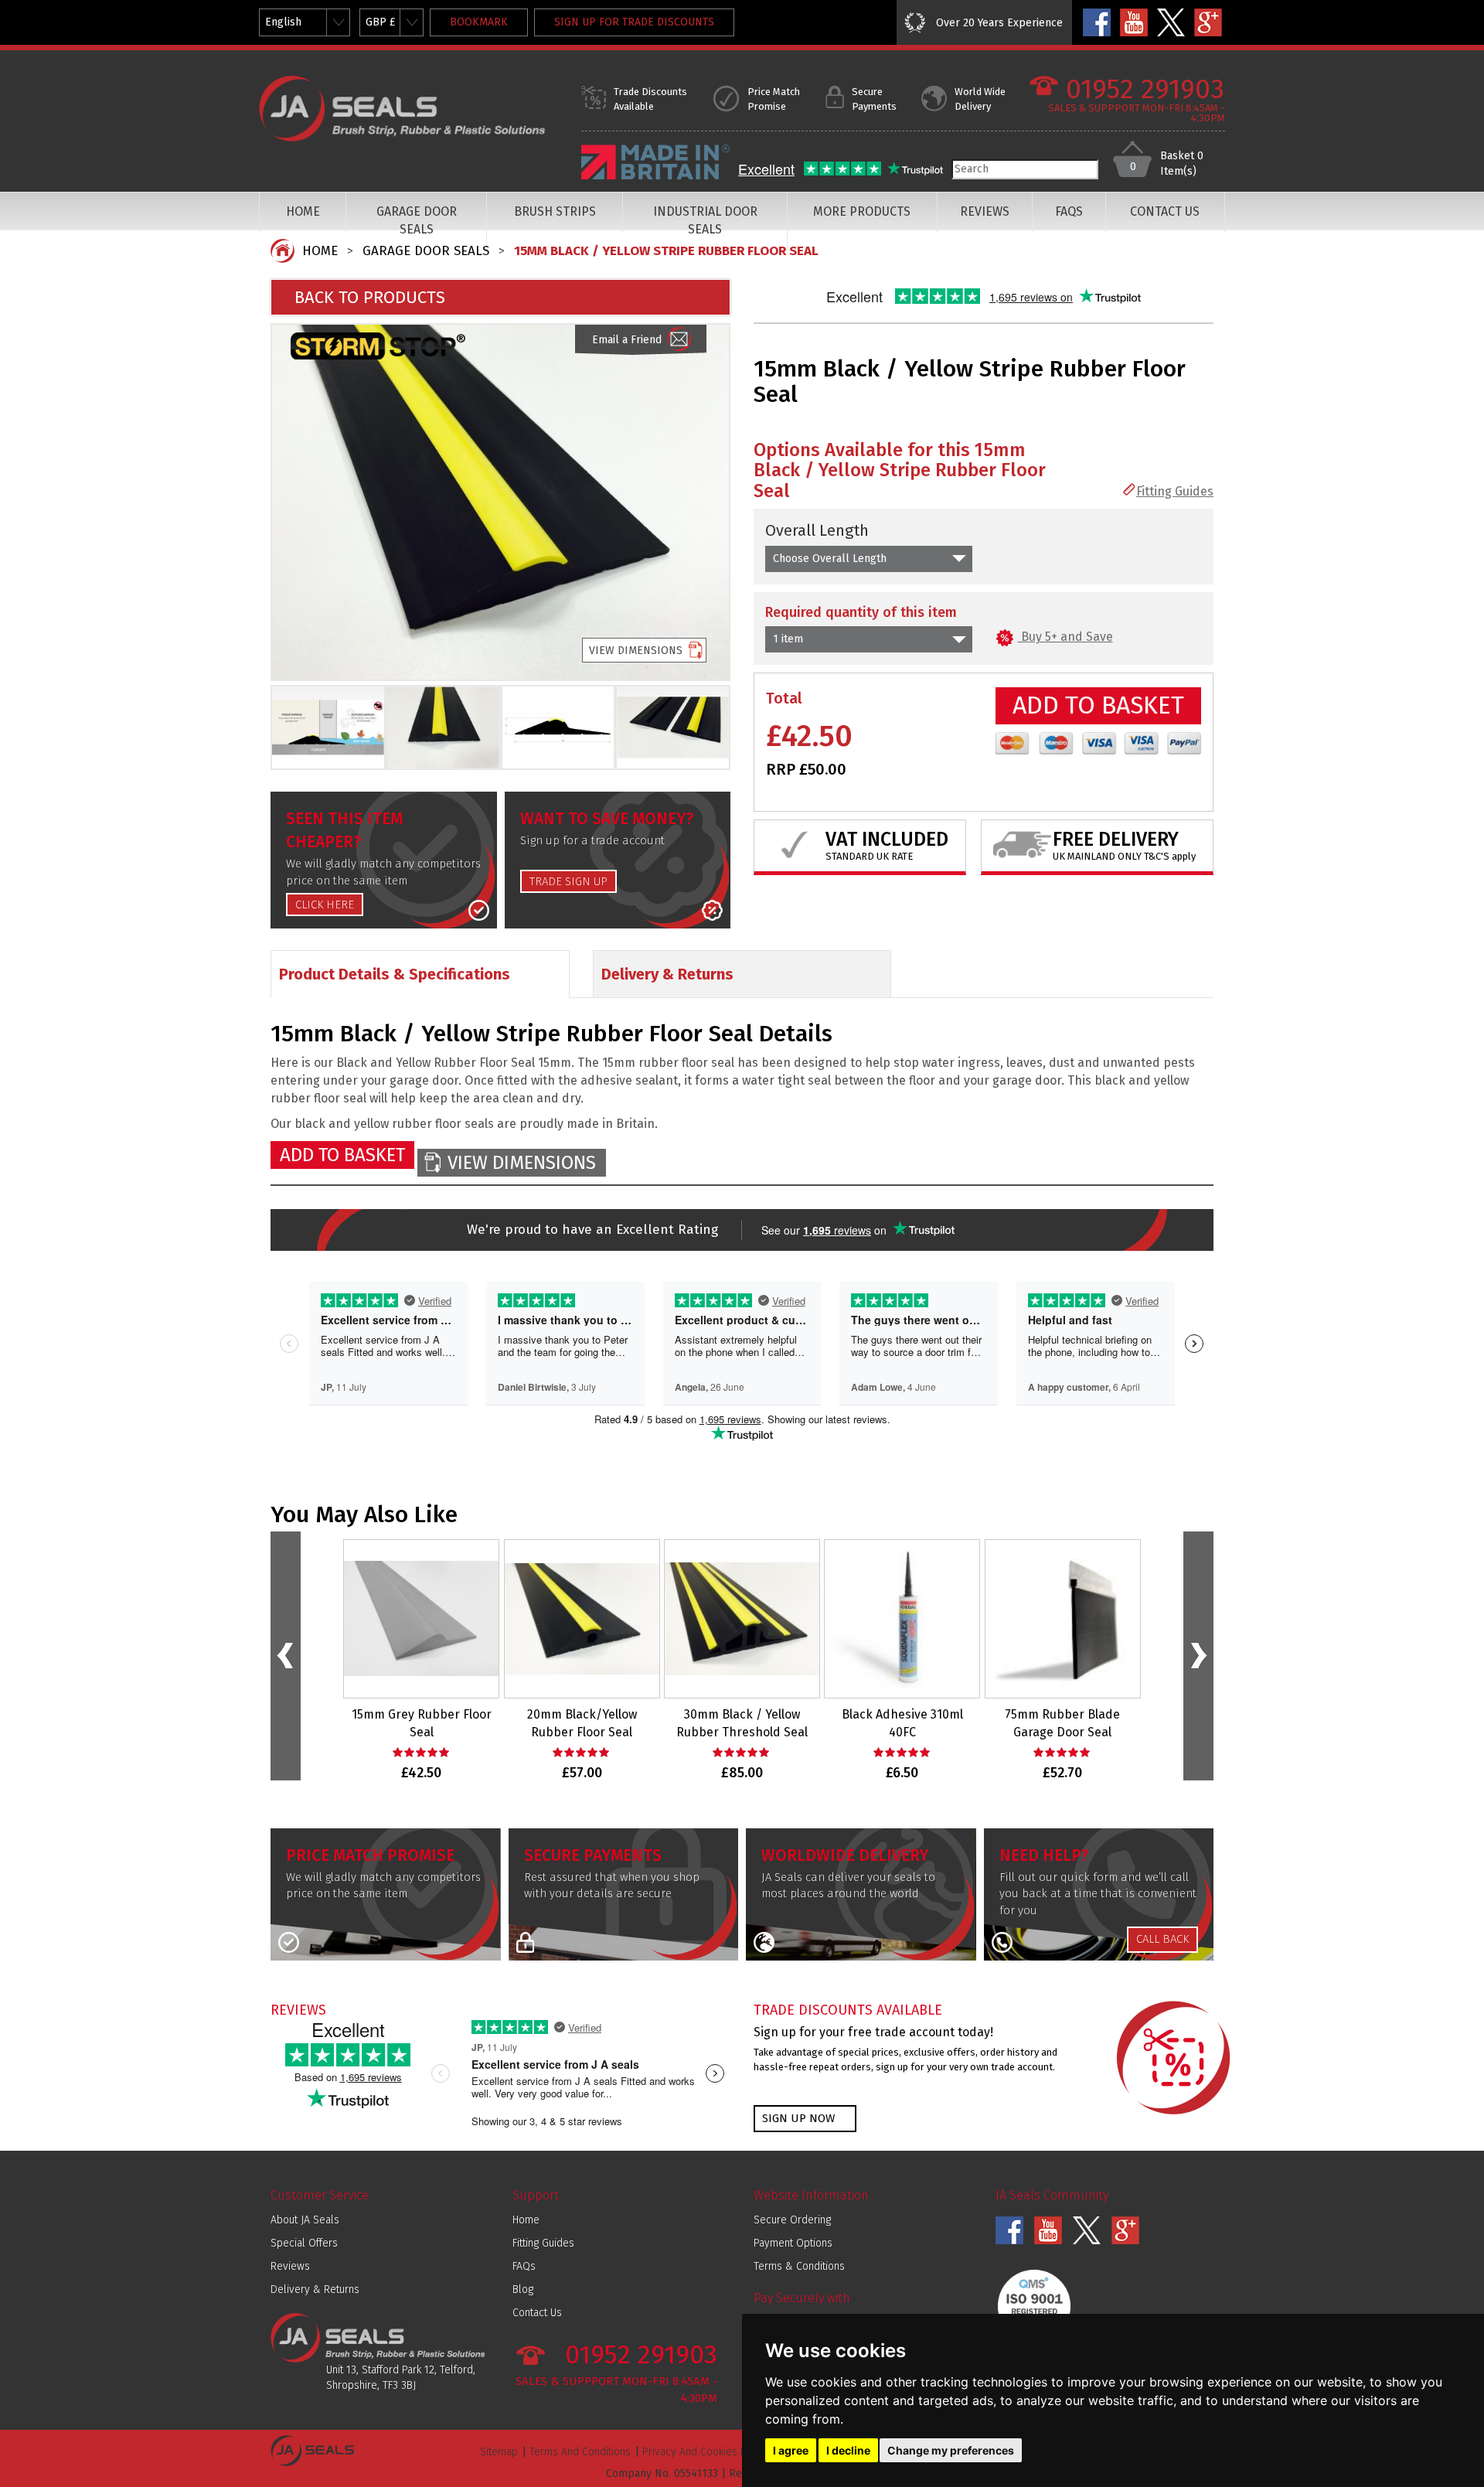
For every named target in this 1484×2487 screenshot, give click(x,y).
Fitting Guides (1175, 491)
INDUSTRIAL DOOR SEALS (705, 220)
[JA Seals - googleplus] (1208, 22)
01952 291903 (1145, 89)
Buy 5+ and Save (1065, 637)
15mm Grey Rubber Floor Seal (422, 1723)
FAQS (1069, 211)
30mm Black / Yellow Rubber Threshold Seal (742, 1723)
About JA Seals (305, 2220)
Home (526, 2220)
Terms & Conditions (799, 2266)
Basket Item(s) (1182, 164)
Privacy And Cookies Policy (706, 2452)
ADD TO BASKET (1098, 705)
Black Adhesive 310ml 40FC (902, 1723)
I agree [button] (791, 2450)
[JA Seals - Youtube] (1134, 22)
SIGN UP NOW (798, 2118)
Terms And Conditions (580, 2452)
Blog (523, 2289)
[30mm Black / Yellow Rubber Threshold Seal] (742, 1619)
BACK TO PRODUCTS (370, 297)
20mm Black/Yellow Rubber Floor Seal (582, 1723)
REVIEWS (985, 211)
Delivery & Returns (315, 2289)
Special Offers (304, 2243)
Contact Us (537, 2313)
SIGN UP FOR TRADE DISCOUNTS (634, 22)
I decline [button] (848, 2450)
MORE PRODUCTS (862, 211)
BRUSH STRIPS (555, 211)
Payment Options (793, 2243)
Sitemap (499, 2452)
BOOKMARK (479, 22)
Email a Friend (627, 340)
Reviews (290, 2266)
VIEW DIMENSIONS (636, 651)
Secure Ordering (792, 2220)
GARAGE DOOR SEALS (417, 220)
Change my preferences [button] (951, 2450)
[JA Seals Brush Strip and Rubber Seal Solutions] (404, 108)
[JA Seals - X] (1171, 22)
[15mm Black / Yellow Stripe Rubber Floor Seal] (500, 502)
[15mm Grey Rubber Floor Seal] (421, 1619)
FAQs (524, 2266)
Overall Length (817, 530)
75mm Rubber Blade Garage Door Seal (1062, 1723)
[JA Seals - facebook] (1097, 22)
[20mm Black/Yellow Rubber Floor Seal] (582, 1619)
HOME (303, 211)
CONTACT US (1165, 211)
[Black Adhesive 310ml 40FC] (902, 1619)
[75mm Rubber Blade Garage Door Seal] (1063, 1619)
